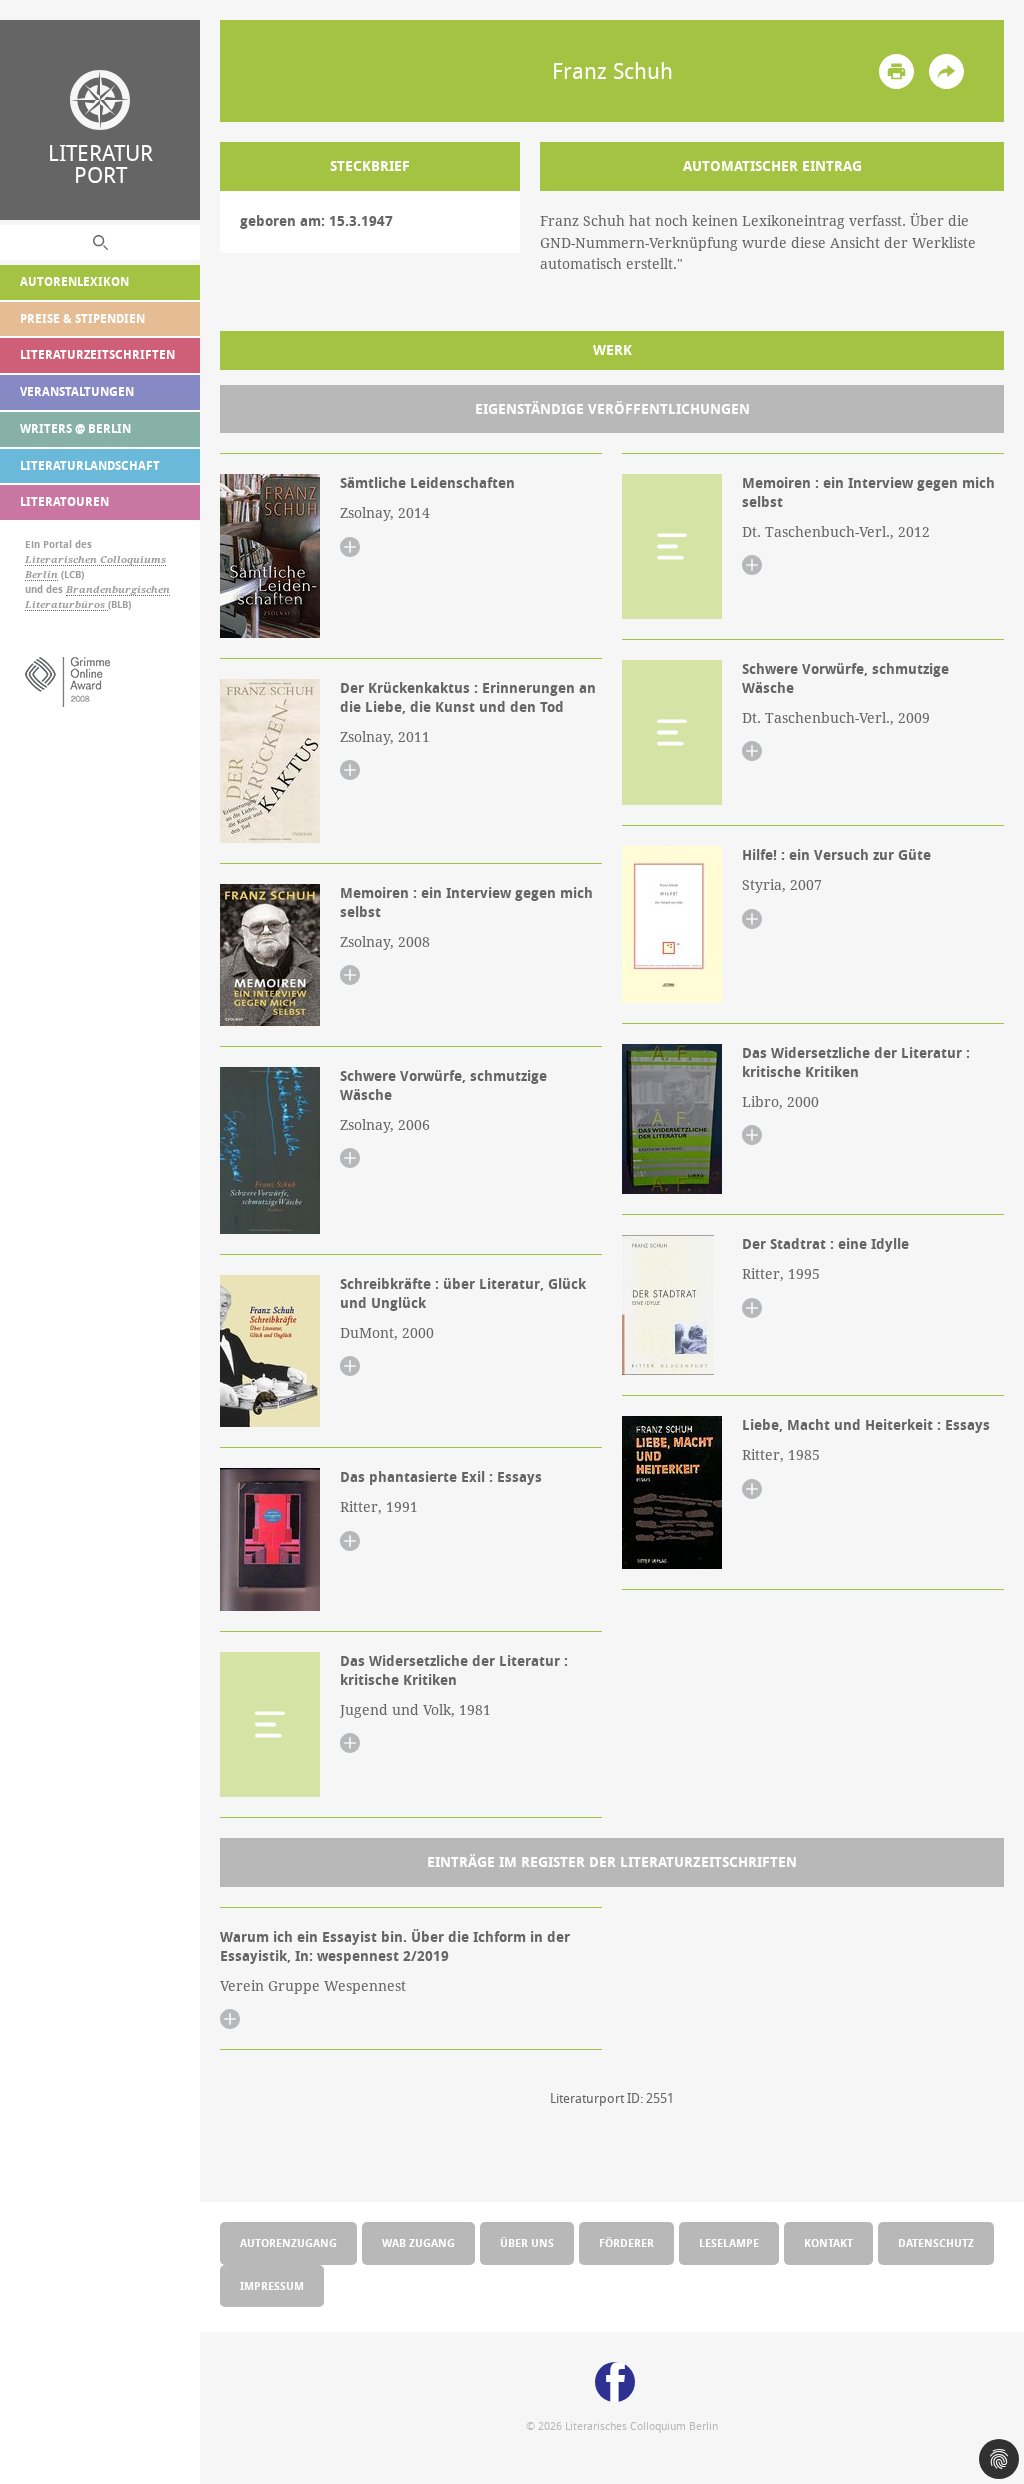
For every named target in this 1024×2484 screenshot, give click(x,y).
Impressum (272, 2285)
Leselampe (729, 2242)
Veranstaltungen (77, 391)
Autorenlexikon (74, 281)
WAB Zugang (418, 2242)
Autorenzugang (288, 2242)
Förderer (626, 2242)
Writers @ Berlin (75, 428)
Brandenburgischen (118, 589)
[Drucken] (896, 71)
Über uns (527, 2242)
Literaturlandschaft (90, 465)
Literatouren (64, 501)
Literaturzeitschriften (97, 354)
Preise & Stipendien (82, 318)
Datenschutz (936, 2242)
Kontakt (828, 2242)
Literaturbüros (66, 604)
